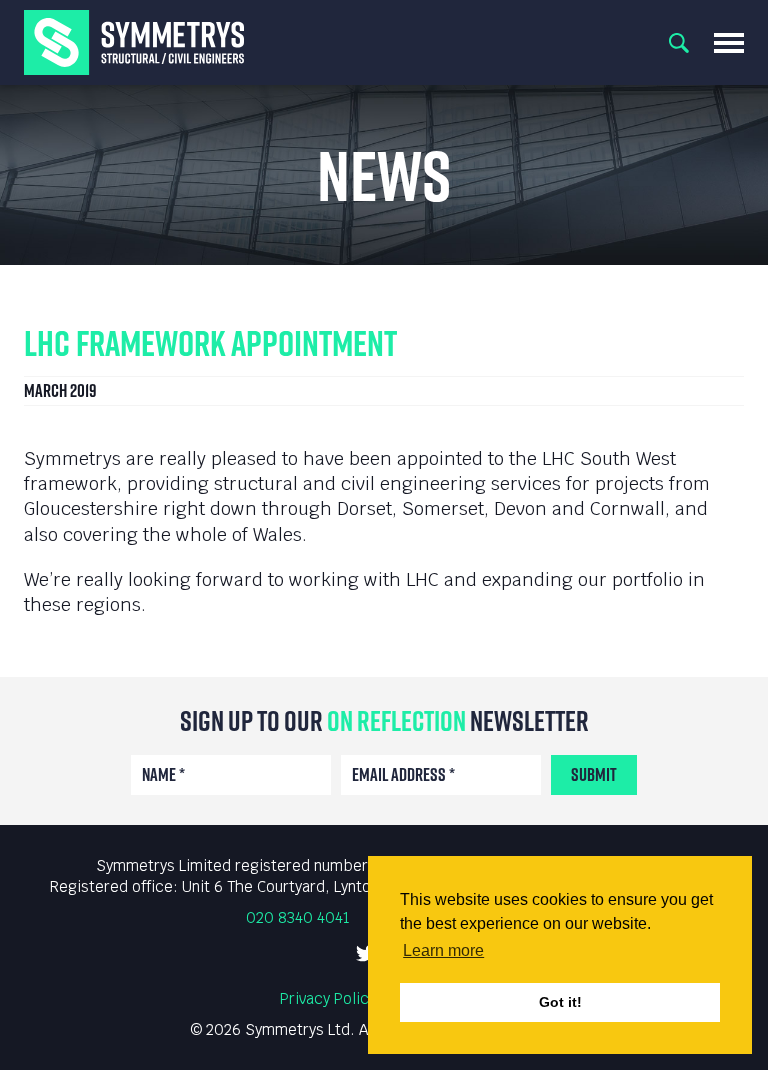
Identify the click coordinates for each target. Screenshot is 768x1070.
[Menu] (729, 43)
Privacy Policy (328, 998)
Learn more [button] (443, 950)
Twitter (366, 953)
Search (679, 43)
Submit (594, 774)
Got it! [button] (560, 1002)
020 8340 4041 (298, 917)
